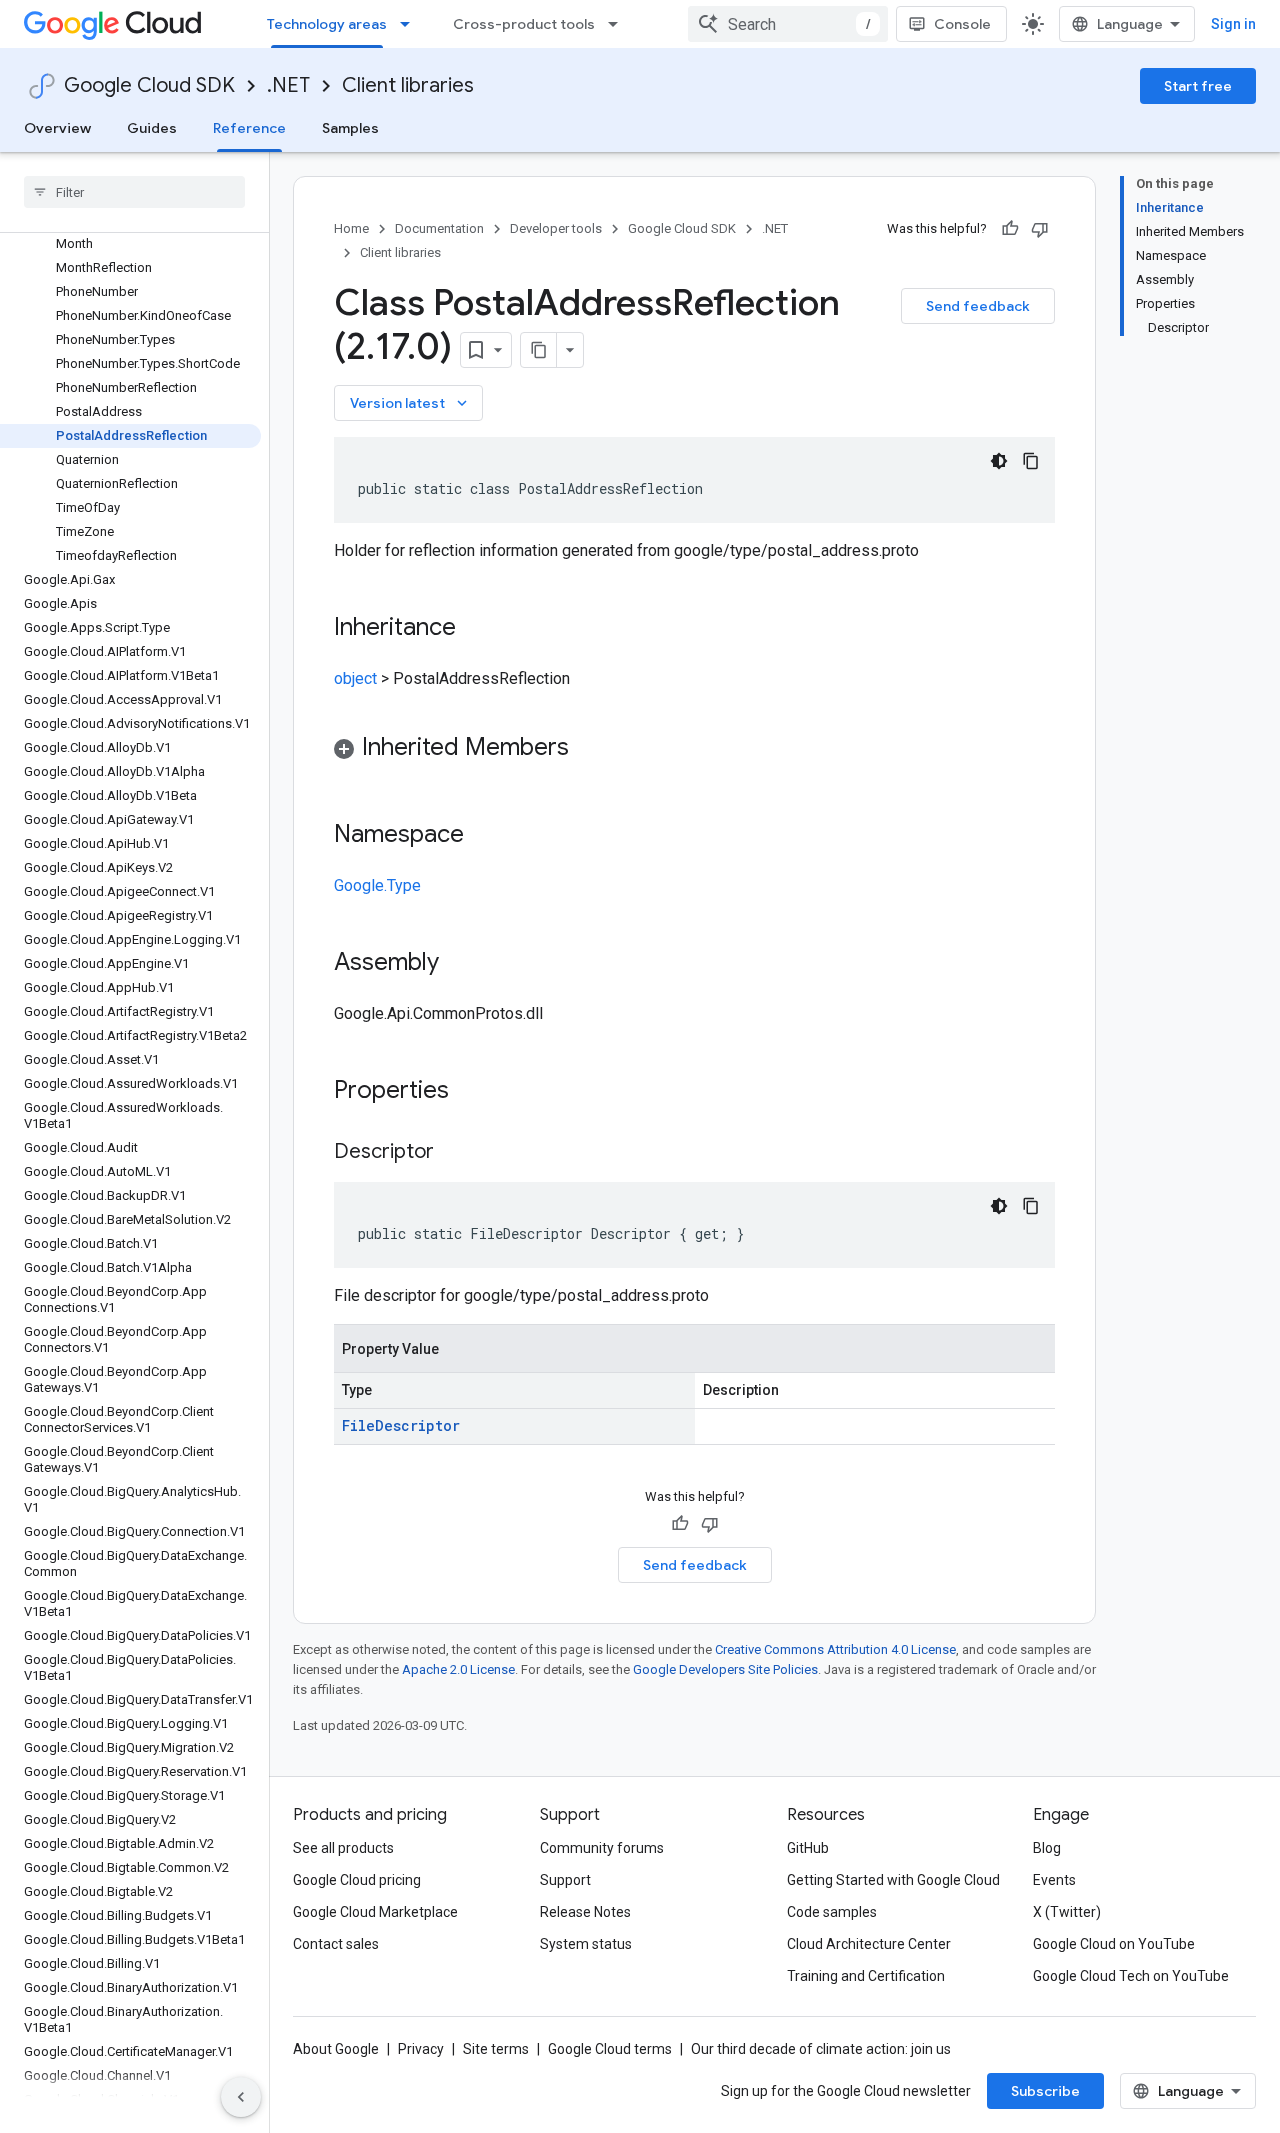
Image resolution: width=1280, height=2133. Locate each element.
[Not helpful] (1040, 229)
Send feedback (978, 306)
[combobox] (788, 24)
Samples (350, 128)
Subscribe (1045, 2091)
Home (351, 228)
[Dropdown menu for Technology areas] (411, 24)
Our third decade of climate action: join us (821, 2049)
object (355, 678)
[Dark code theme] (999, 461)
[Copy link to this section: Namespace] (484, 836)
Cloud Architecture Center (869, 1944)
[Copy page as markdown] (539, 350)
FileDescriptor (401, 1425)
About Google (336, 2049)
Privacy (421, 2049)
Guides (152, 128)
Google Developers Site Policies (725, 1669)
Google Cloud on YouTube (1114, 1944)
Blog (1047, 1848)
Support (565, 1880)
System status (586, 1944)
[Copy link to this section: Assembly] (459, 964)
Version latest (410, 403)
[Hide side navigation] (241, 2097)
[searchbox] (134, 192)
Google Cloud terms (610, 2049)
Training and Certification (866, 1976)
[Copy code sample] (1031, 461)
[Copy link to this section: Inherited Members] (589, 749)
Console (962, 24)
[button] (694, 750)
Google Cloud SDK (149, 85)
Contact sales (336, 1944)
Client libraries (408, 85)
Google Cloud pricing (357, 1880)
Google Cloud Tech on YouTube (1131, 1976)
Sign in (1233, 24)
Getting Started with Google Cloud (893, 1880)
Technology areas (327, 24)
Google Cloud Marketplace (375, 1912)
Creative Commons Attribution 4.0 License (835, 1649)
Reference (249, 128)
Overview (57, 128)
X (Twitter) (1067, 1912)
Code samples (832, 1912)
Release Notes (585, 1912)
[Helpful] (1010, 229)
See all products (343, 1848)
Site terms (496, 2049)
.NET (288, 85)
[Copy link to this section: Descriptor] (454, 1153)
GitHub (808, 1848)
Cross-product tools (524, 24)
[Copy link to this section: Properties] (475, 1092)
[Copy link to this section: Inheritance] (476, 629)
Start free (1198, 86)
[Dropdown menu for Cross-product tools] (619, 24)
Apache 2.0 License (458, 1669)
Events (1054, 1880)
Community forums (602, 1848)
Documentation (439, 228)
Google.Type (377, 885)
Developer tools (556, 228)
